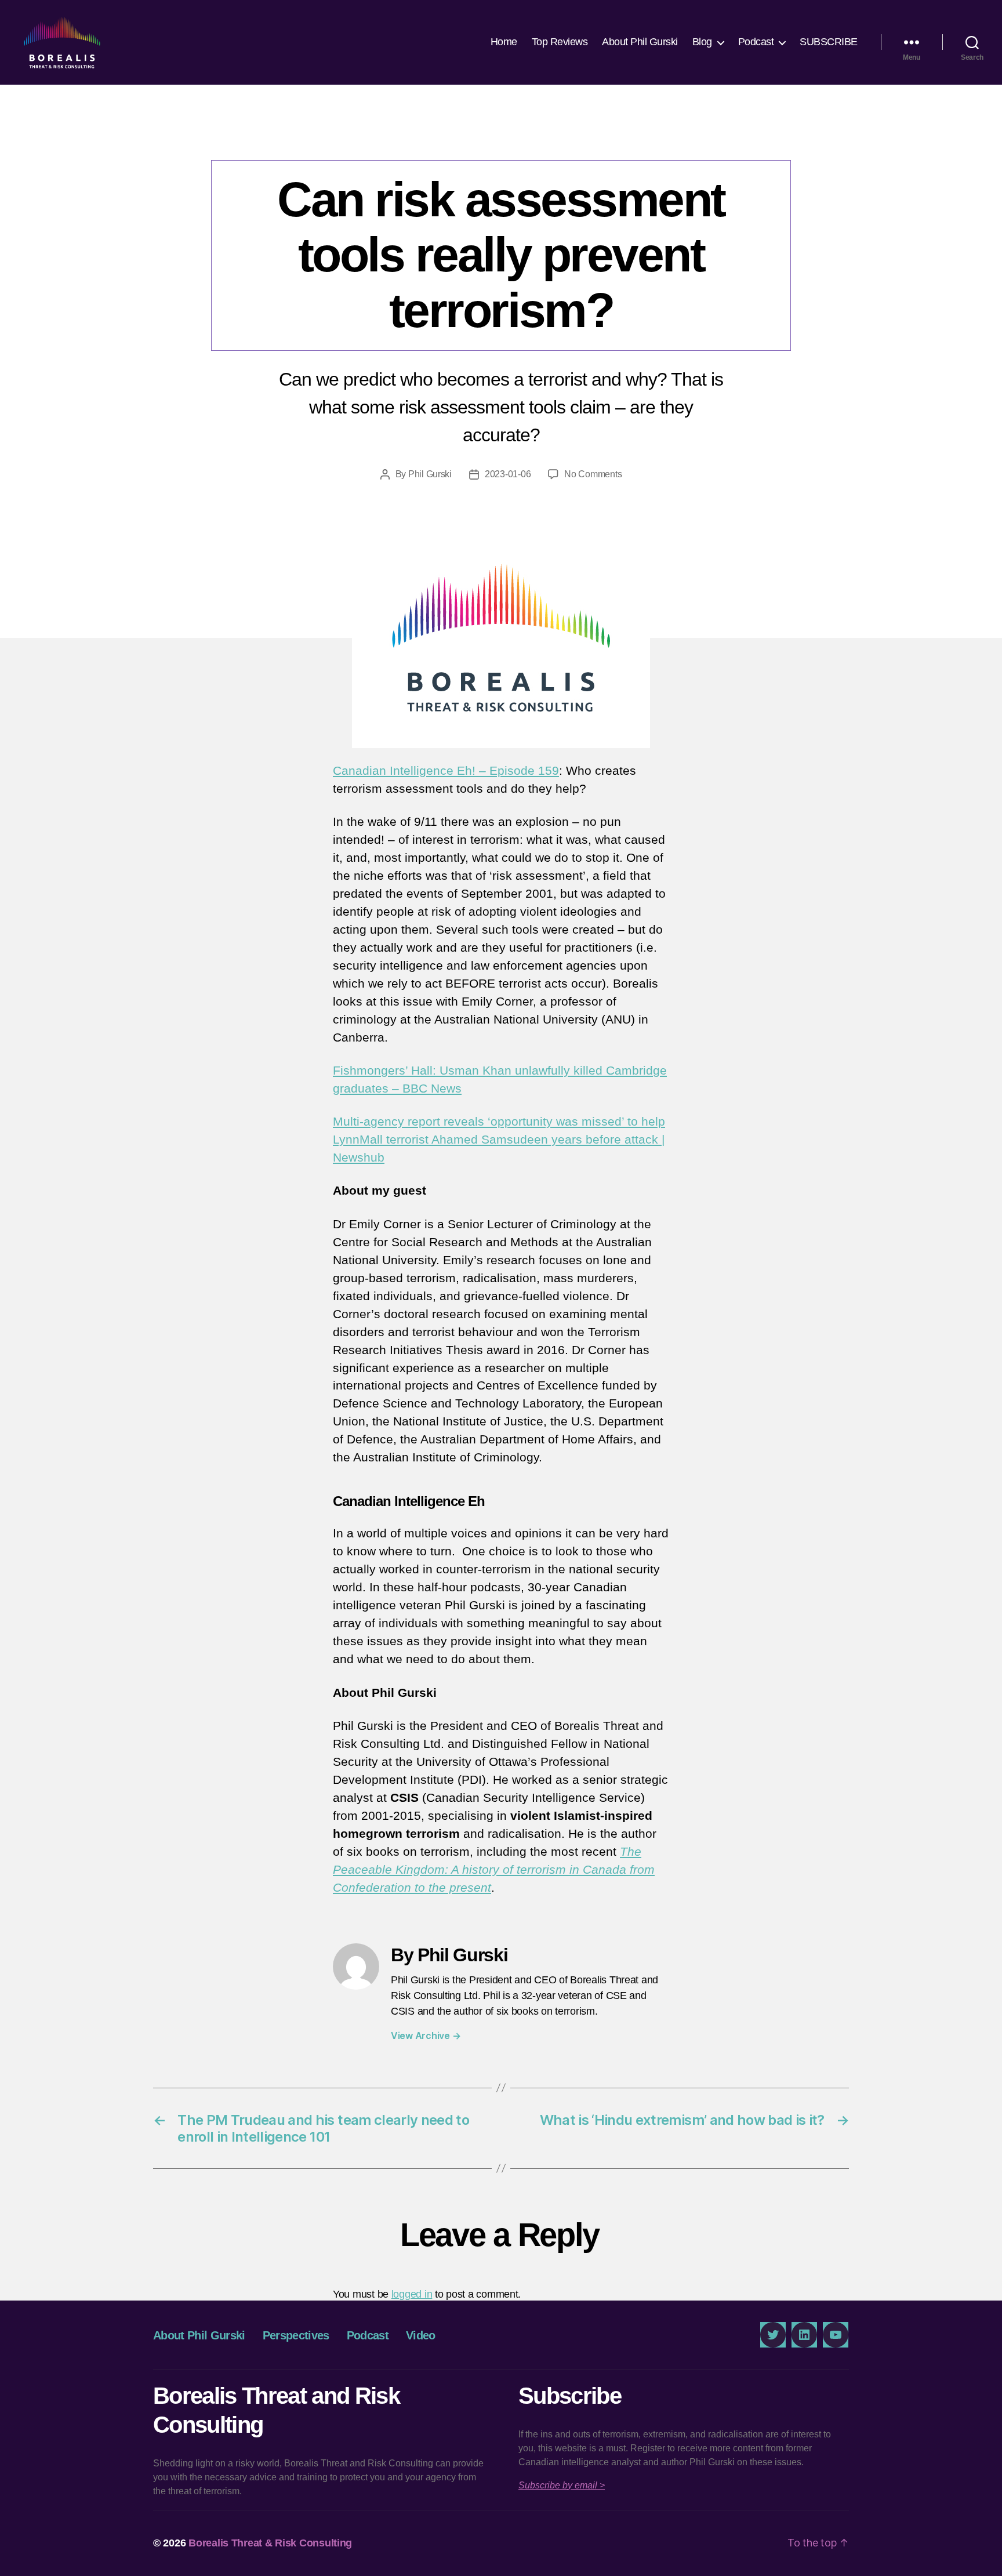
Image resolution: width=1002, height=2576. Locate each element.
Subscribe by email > (562, 2485)
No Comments (593, 474)
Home (504, 42)
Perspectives (296, 2335)
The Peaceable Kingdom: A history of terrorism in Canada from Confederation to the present (494, 1869)
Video (421, 2335)
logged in (412, 2294)
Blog (702, 42)
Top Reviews (560, 42)
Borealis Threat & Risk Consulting (270, 2543)
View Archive (426, 2036)
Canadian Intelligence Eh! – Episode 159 (446, 770)
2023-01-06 (508, 474)
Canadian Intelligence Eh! (501, 136)
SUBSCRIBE (829, 42)
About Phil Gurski (640, 42)
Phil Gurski (430, 474)
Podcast (756, 42)
